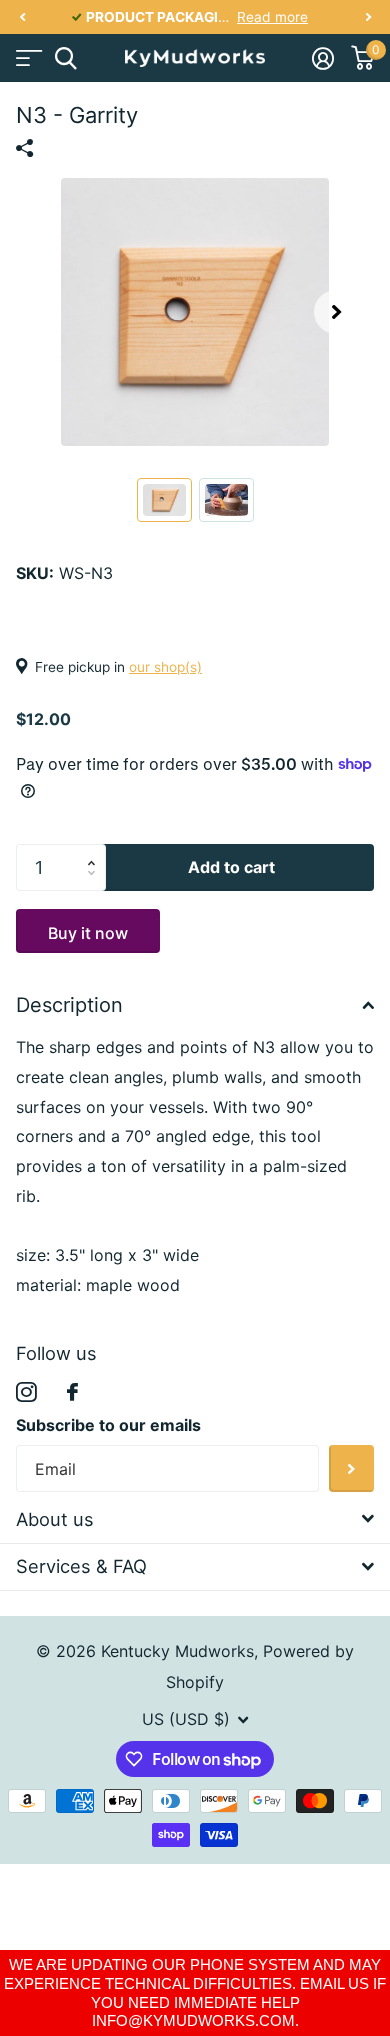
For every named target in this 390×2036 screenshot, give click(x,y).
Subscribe (351, 1468)
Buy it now (88, 933)
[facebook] (72, 1392)
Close (195, 1519)
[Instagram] (26, 1392)
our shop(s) (165, 667)
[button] (22, 17)
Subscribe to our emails (108, 1425)
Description (69, 1005)
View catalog (27, 58)
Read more (272, 17)
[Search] (65, 58)
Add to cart (231, 867)
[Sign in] (322, 58)
